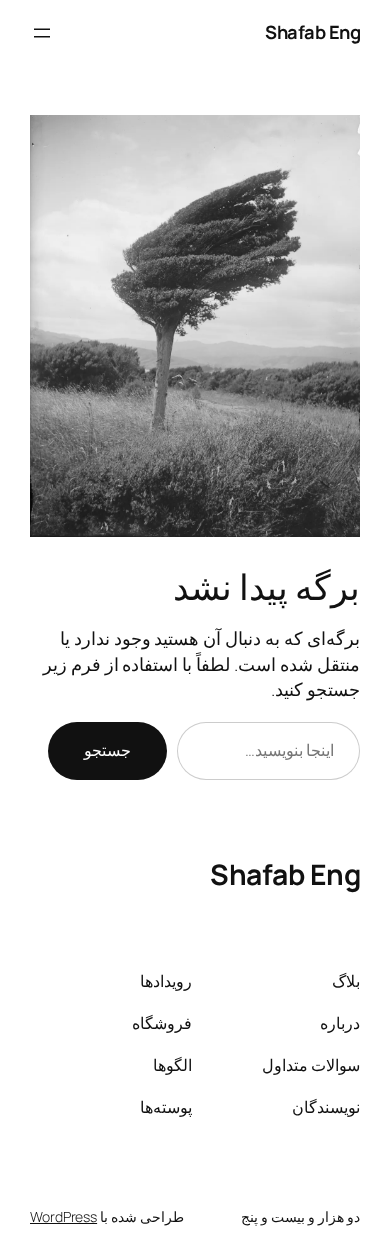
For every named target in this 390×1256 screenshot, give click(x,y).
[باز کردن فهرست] (42, 33)
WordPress (63, 1216)
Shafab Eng (312, 32)
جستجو (107, 750)
